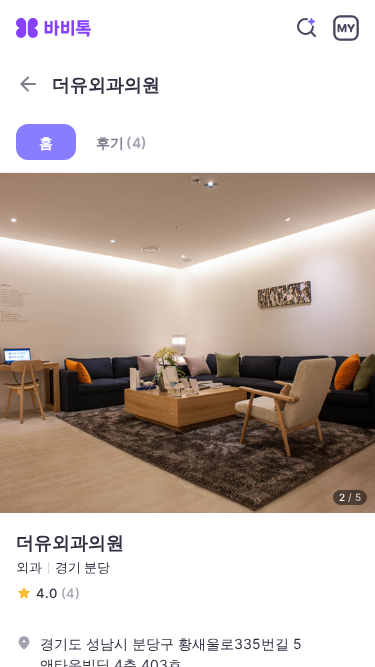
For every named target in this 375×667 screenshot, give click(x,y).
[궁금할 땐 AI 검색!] (307, 28)
